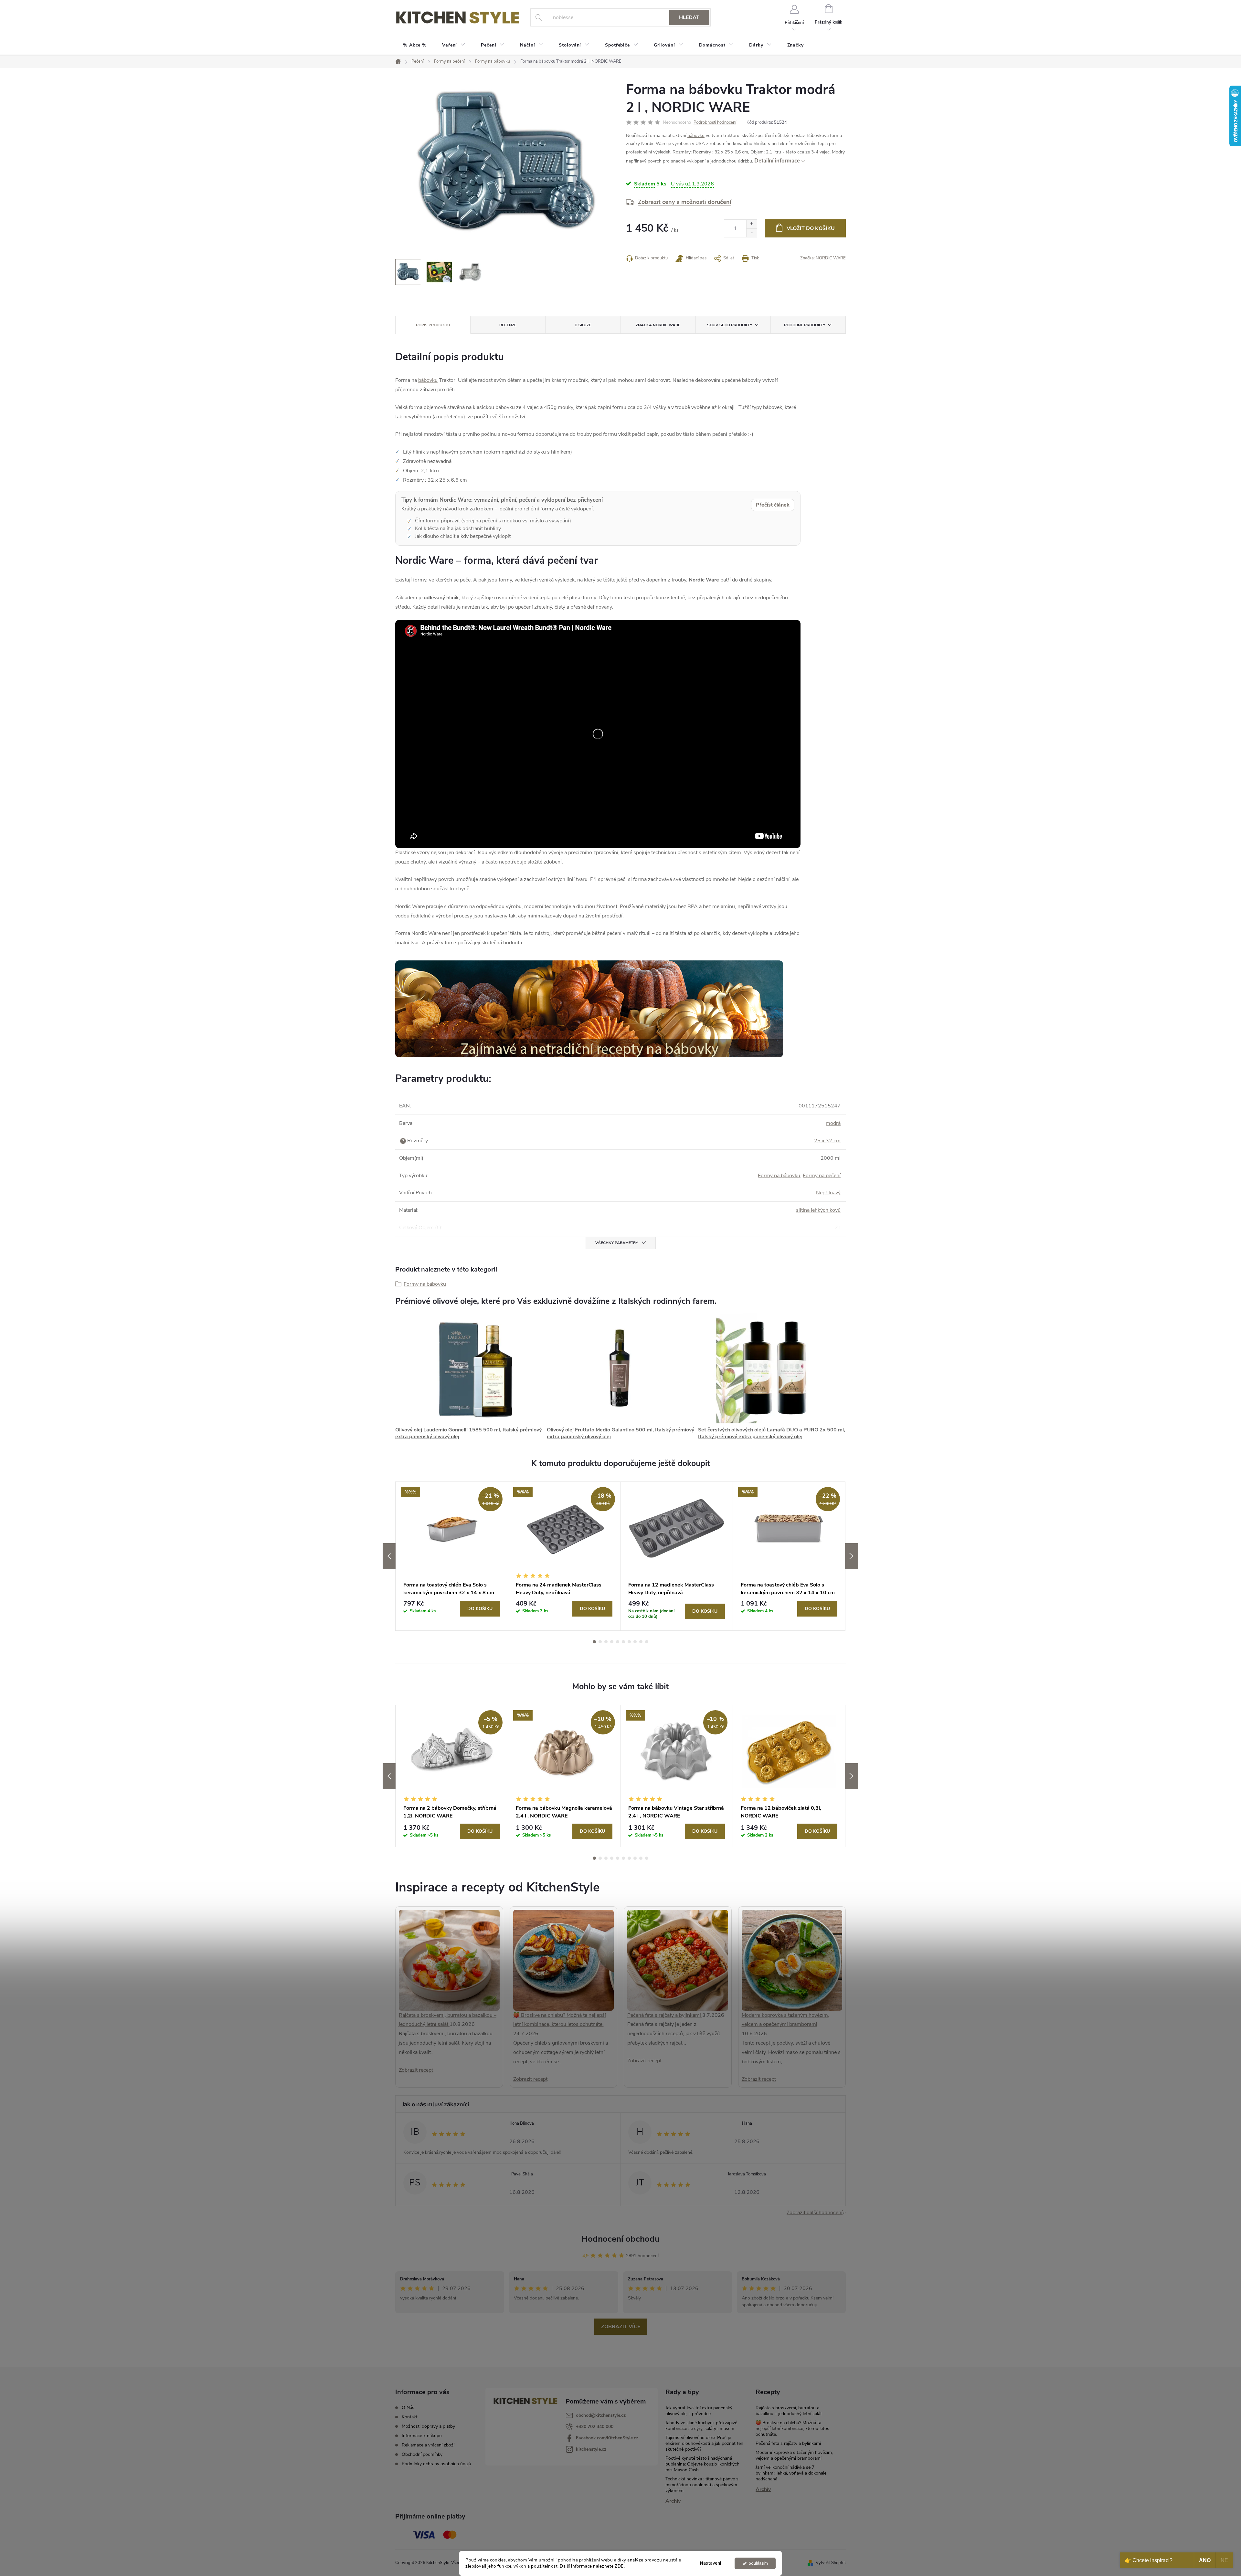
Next (852, 1556)
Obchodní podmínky (422, 2454)
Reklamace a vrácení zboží (428, 2445)
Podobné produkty (805, 325)
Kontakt (410, 2417)
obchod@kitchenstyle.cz (601, 2415)
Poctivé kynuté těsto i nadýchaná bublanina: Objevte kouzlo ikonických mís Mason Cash (702, 2464)
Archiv (673, 2501)
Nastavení (711, 2563)
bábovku (696, 136)
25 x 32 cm (827, 1141)
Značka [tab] (658, 325)
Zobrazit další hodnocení (815, 2213)
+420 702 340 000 (595, 2427)
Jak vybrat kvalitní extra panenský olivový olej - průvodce (699, 2411)
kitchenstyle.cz (591, 2449)
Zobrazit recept (416, 2070)
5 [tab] (618, 1642)
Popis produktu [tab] (433, 325)
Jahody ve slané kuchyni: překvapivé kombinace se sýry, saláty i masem (701, 2426)
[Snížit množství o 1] (752, 233)
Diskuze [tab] (583, 325)
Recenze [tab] (508, 325)
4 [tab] (612, 1642)
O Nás (408, 2408)
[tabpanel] (452, 1556)
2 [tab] (600, 1642)
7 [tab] (629, 1642)
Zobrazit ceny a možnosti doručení (685, 202)
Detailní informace (777, 161)
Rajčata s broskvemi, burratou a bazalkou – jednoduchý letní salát (789, 2411)
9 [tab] (641, 1642)
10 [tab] (647, 1642)
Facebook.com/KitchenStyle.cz (607, 2438)
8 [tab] (635, 1642)
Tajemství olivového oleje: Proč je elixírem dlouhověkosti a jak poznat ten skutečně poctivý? (704, 2443)
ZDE (619, 2566)
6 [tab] (623, 1642)
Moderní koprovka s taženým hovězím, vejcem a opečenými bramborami (794, 2455)
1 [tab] (594, 1642)
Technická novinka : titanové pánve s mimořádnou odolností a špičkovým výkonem (702, 2485)
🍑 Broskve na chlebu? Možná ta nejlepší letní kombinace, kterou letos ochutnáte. (792, 2429)
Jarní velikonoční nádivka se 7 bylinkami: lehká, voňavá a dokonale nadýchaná (791, 2473)
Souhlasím (758, 2563)
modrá (833, 1123)
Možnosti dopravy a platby (428, 2426)
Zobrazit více (621, 2327)
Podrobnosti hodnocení (715, 122)
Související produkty (730, 325)
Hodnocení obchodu (620, 2239)
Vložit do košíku (811, 228)
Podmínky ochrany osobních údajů (436, 2464)
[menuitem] (415, 45)
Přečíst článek (773, 505)
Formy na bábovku (779, 1176)
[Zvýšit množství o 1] (752, 224)
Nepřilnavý (828, 1193)
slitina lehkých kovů (818, 1210)
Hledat (689, 17)
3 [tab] (606, 1642)
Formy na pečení (822, 1176)
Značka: (823, 258)
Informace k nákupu (422, 2436)
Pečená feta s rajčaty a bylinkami (665, 2015)
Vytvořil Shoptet (831, 2563)
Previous (389, 1556)
